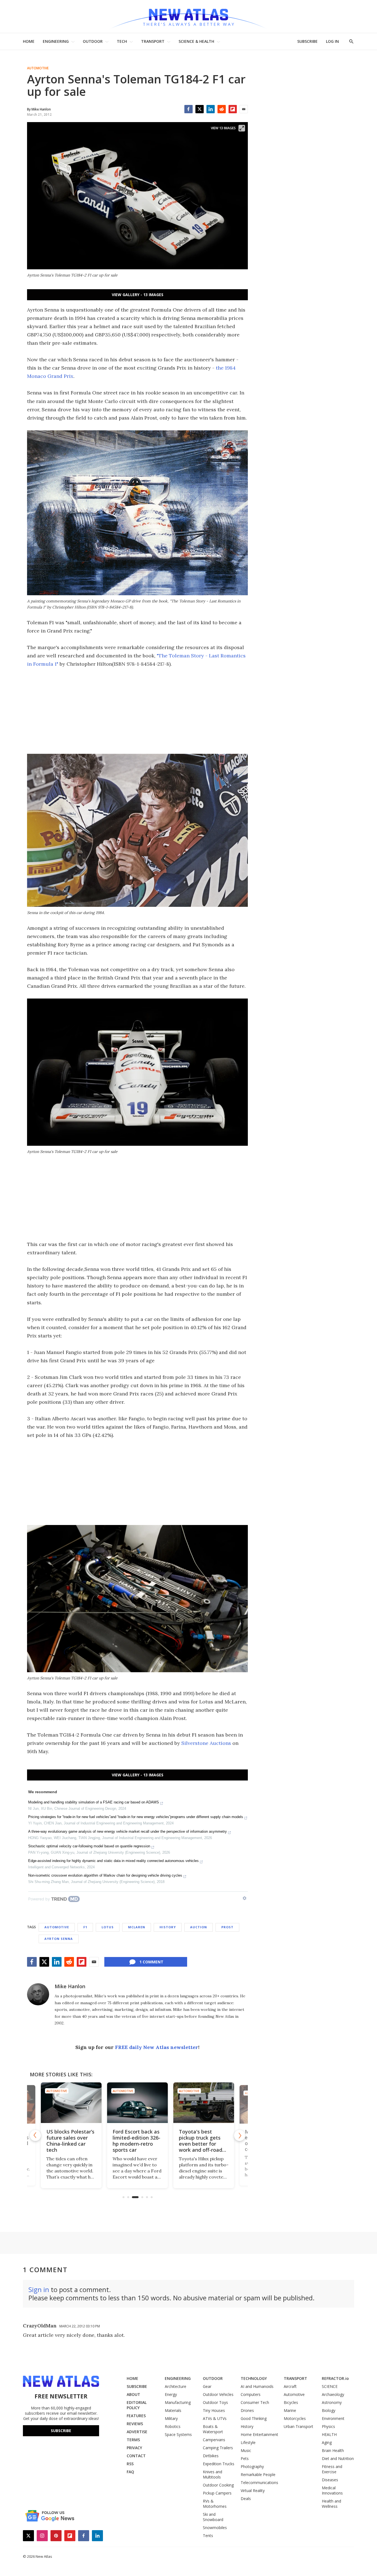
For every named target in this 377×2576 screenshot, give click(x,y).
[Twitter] (200, 109)
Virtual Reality (253, 2491)
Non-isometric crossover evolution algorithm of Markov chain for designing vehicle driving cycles (105, 1875)
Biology (329, 2410)
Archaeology (333, 2394)
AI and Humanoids (257, 2386)
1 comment (151, 1962)
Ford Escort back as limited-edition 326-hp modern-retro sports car (70, 2141)
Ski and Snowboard (213, 2517)
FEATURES (136, 2416)
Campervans (214, 2440)
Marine (290, 2410)
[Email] (244, 109)
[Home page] (189, 16)
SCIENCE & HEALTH (196, 41)
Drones (247, 2410)
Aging (327, 2442)
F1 (85, 1927)
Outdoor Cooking (218, 2485)
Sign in (39, 2289)
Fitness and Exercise (332, 2469)
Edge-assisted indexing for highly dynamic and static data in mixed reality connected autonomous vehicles (113, 1861)
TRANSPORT (153, 41)
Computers (251, 2394)
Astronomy (332, 2402)
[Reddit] (222, 109)
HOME (29, 41)
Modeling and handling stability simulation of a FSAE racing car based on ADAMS (94, 1802)
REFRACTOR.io (335, 2378)
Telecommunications (259, 2483)
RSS (130, 2464)
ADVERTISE (137, 2432)
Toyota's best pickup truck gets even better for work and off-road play (134, 2144)
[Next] (240, 2135)
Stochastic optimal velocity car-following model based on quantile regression (89, 1846)
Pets (245, 2458)
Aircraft (290, 2386)
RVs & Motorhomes (215, 2504)
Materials (173, 2410)
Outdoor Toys (215, 2402)
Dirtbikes (211, 2456)
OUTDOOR (93, 41)
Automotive (38, 68)
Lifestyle (248, 2442)
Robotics (173, 2426)
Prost (227, 1927)
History (168, 1927)
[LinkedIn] (211, 109)
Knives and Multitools (213, 2474)
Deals (246, 2499)
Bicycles (291, 2402)
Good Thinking (254, 2418)
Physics (328, 2426)
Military (171, 2418)
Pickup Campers (217, 2493)
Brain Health (333, 2450)
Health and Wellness (331, 2504)
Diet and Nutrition (338, 2458)
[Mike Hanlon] (38, 1994)
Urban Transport (298, 2426)
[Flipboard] (233, 109)
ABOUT (133, 2394)
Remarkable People (258, 2474)
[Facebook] (189, 109)
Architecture (176, 2386)
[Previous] (35, 2135)
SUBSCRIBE (307, 41)
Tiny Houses (214, 2410)
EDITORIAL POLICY (137, 2405)
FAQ (130, 2472)
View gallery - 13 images (138, 295)
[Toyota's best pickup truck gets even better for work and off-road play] (137, 2103)
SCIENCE (330, 2386)
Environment (333, 2418)
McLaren (137, 1927)
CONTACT (136, 2456)
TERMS (133, 2440)
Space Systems (178, 2434)
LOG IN (332, 41)
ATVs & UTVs (215, 2418)
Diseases (330, 2480)
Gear (207, 2386)
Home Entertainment (259, 2434)
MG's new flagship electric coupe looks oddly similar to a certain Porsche (203, 2141)
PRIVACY (134, 2448)
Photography (252, 2466)
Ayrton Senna (59, 1939)
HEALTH (329, 2434)
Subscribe (61, 2431)
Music (246, 2450)
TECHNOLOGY (254, 2378)
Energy (171, 2394)
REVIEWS (135, 2424)
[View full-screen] (242, 128)
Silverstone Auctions (206, 1743)
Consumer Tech (255, 2402)
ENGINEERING (56, 41)
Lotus (108, 1927)
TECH (122, 41)
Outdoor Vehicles (218, 2394)
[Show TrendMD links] (245, 1898)
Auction (199, 1927)
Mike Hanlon (70, 1986)
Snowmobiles (215, 2528)
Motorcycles (295, 2418)
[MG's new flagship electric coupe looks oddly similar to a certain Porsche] (204, 2103)
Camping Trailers (218, 2448)
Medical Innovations (332, 2490)
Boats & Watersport (213, 2429)
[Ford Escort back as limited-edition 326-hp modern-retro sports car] (71, 2103)
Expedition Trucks (219, 2464)
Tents (208, 2536)
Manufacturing (178, 2402)
